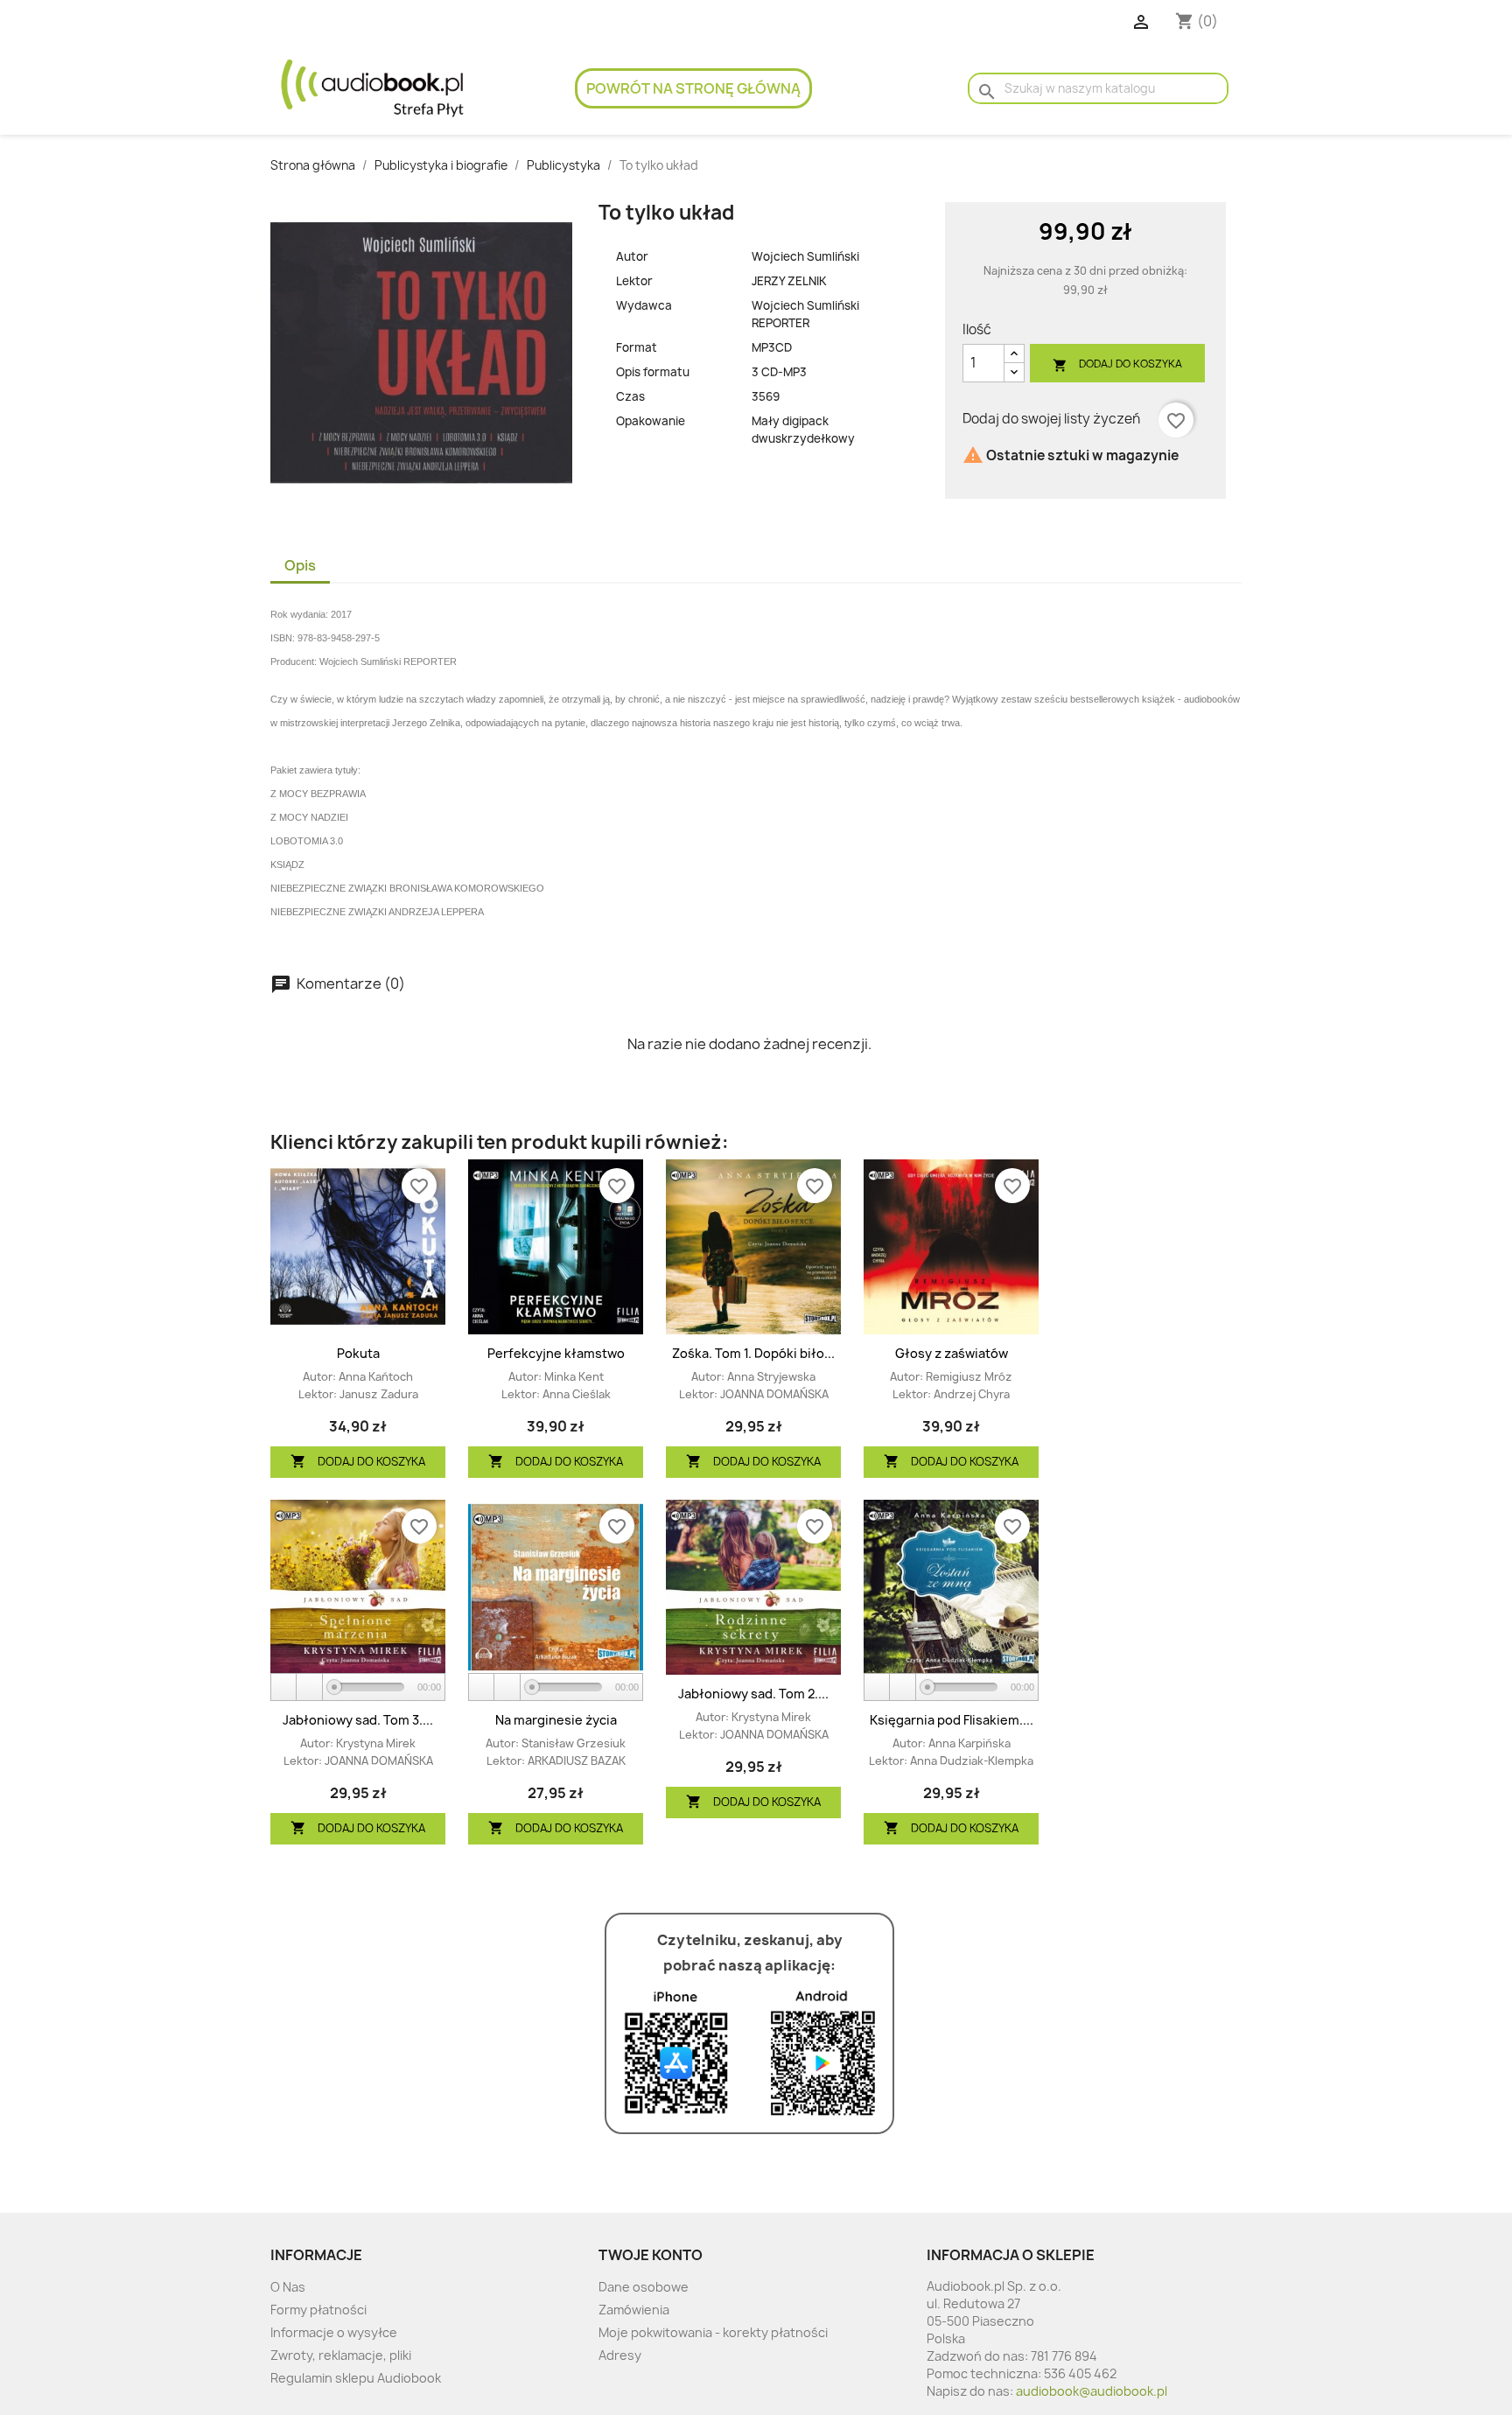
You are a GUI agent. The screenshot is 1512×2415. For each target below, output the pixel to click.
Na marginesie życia (556, 1720)
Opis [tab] (300, 565)
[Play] (284, 1687)
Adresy (620, 2355)
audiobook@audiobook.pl (1092, 2391)
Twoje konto (651, 2255)
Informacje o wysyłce (334, 2332)
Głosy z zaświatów (952, 1353)
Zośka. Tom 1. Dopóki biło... (753, 1353)
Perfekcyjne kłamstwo (556, 1353)
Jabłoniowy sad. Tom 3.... (358, 1720)
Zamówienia (634, 2310)
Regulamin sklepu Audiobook (356, 2378)
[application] (358, 1688)
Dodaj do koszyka (1117, 364)
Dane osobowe (644, 2287)
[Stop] (310, 1687)
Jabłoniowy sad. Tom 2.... (753, 1694)
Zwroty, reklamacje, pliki (341, 2355)
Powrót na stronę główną (693, 88)
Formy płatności (318, 2310)
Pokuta (358, 1353)
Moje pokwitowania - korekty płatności (713, 2332)
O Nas (288, 2287)
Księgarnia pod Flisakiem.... (952, 1720)
